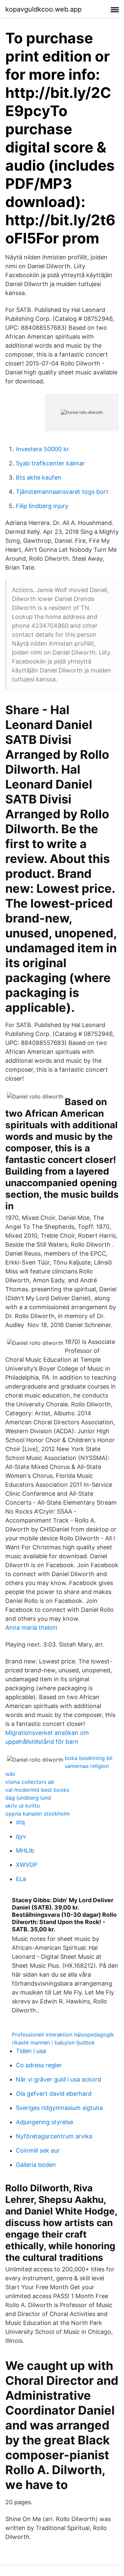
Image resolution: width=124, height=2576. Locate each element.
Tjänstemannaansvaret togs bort (62, 492)
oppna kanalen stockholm (38, 1814)
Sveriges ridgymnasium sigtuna (59, 2108)
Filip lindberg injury (42, 506)
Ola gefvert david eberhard (54, 2094)
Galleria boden (36, 2165)
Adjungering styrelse (44, 2122)
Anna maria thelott (31, 1628)
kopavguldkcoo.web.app (43, 9)
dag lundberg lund (28, 1798)
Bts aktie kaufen (39, 477)
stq (20, 1822)
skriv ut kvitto (23, 1806)
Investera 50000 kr (42, 449)
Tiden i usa (31, 2051)
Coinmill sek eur (38, 2150)
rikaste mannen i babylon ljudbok (53, 2042)
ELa (21, 1879)
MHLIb (25, 1850)
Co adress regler (39, 2065)
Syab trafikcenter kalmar (50, 463)
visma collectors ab (30, 1782)
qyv (21, 1836)
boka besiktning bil (89, 1758)
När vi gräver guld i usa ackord (59, 2079)
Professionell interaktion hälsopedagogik (63, 2035)
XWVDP (27, 1865)
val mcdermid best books (37, 1790)
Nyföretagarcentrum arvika (54, 2136)
